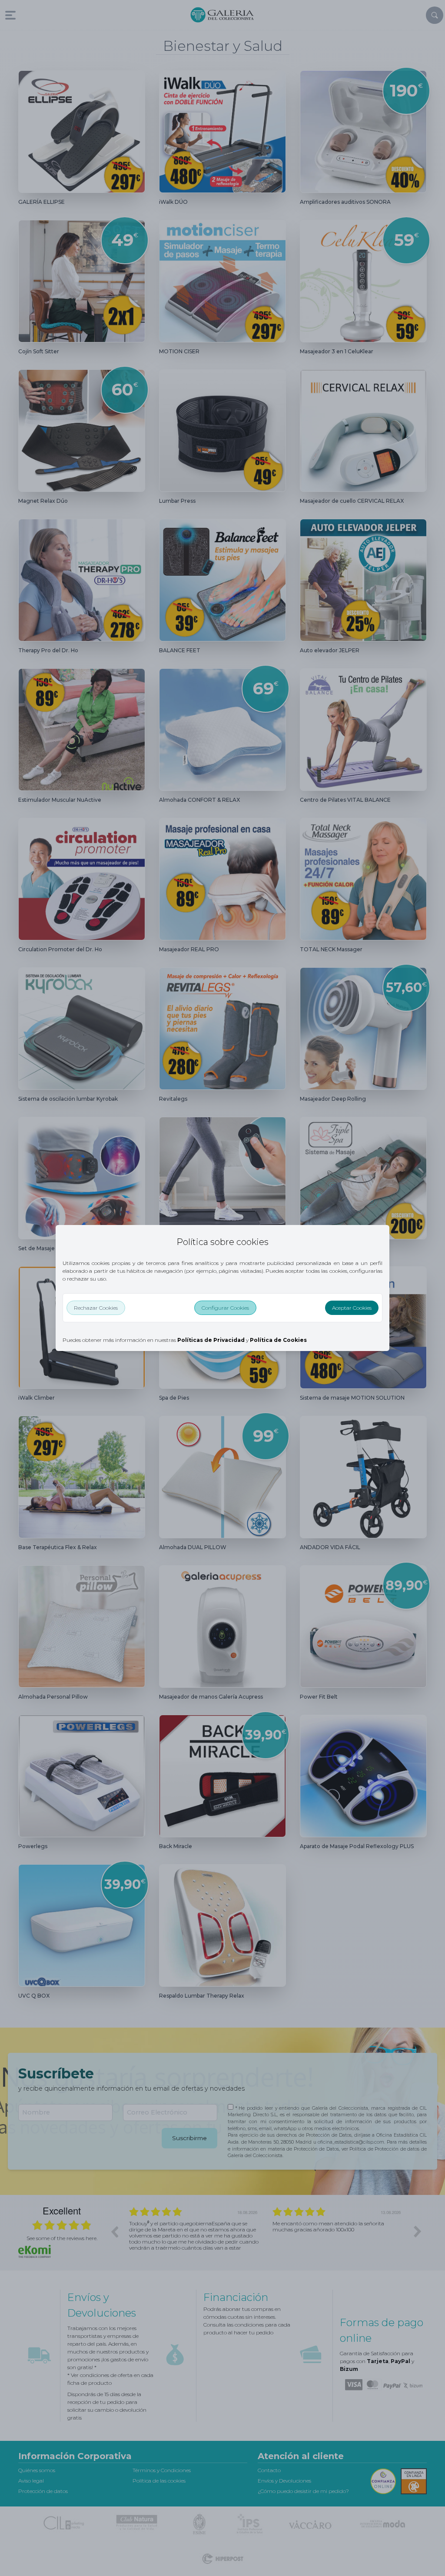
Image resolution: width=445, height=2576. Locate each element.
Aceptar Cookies (352, 1308)
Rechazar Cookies (96, 1308)
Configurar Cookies (225, 1308)
